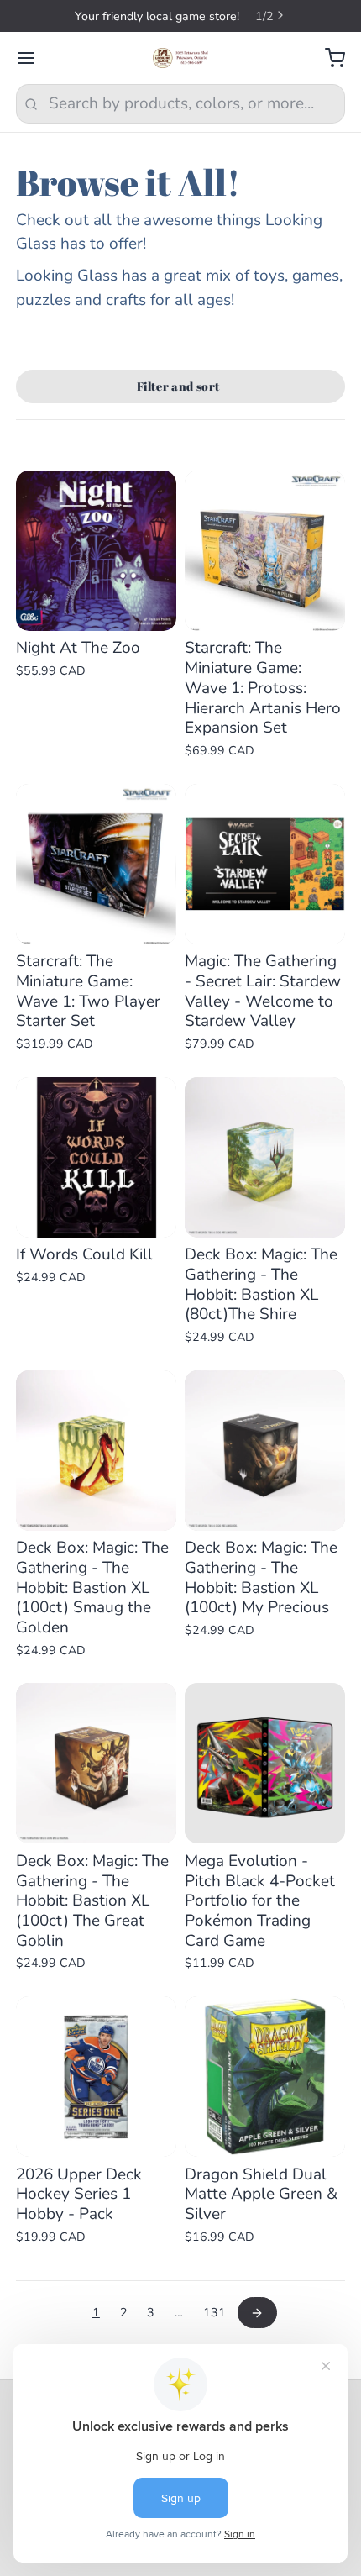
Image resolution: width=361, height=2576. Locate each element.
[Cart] (327, 58)
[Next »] (257, 2313)
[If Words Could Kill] (96, 1157)
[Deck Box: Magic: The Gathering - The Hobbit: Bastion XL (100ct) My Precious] (265, 1451)
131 (215, 2313)
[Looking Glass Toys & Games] (181, 58)
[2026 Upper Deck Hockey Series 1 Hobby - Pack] (96, 2077)
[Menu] (34, 58)
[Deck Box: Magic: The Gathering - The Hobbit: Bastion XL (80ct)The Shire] (265, 1157)
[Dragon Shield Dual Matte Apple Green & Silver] (265, 2077)
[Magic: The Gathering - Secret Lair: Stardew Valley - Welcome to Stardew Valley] (265, 864)
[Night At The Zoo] (96, 551)
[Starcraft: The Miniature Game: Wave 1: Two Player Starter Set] (96, 864)
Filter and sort (178, 386)
